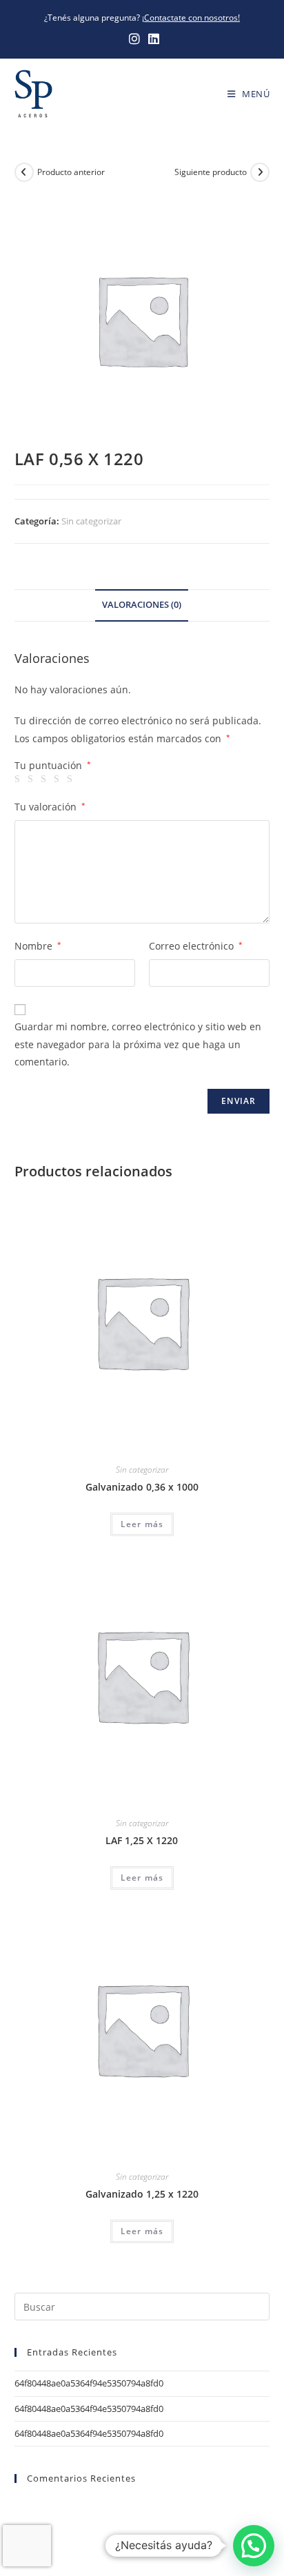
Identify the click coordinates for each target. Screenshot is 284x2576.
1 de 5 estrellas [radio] (19, 779)
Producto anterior (71, 172)
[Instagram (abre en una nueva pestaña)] (134, 39)
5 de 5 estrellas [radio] (72, 779)
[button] (254, 2546)
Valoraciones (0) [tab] (142, 605)
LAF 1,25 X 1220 (142, 1840)
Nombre (38, 946)
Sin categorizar (91, 521)
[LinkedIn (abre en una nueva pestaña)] (152, 39)
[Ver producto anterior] (24, 172)
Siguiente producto (211, 172)
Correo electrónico (196, 946)
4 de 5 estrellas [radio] (59, 779)
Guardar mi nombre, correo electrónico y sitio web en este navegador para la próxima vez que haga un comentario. (138, 1044)
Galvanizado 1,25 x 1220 (142, 2194)
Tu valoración (50, 807)
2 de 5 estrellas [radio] (32, 779)
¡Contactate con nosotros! (191, 18)
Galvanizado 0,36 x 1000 (142, 1487)
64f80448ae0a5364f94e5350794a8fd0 (89, 2383)
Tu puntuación (53, 766)
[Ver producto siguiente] (260, 172)
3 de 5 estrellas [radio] (45, 779)
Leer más (142, 1524)
